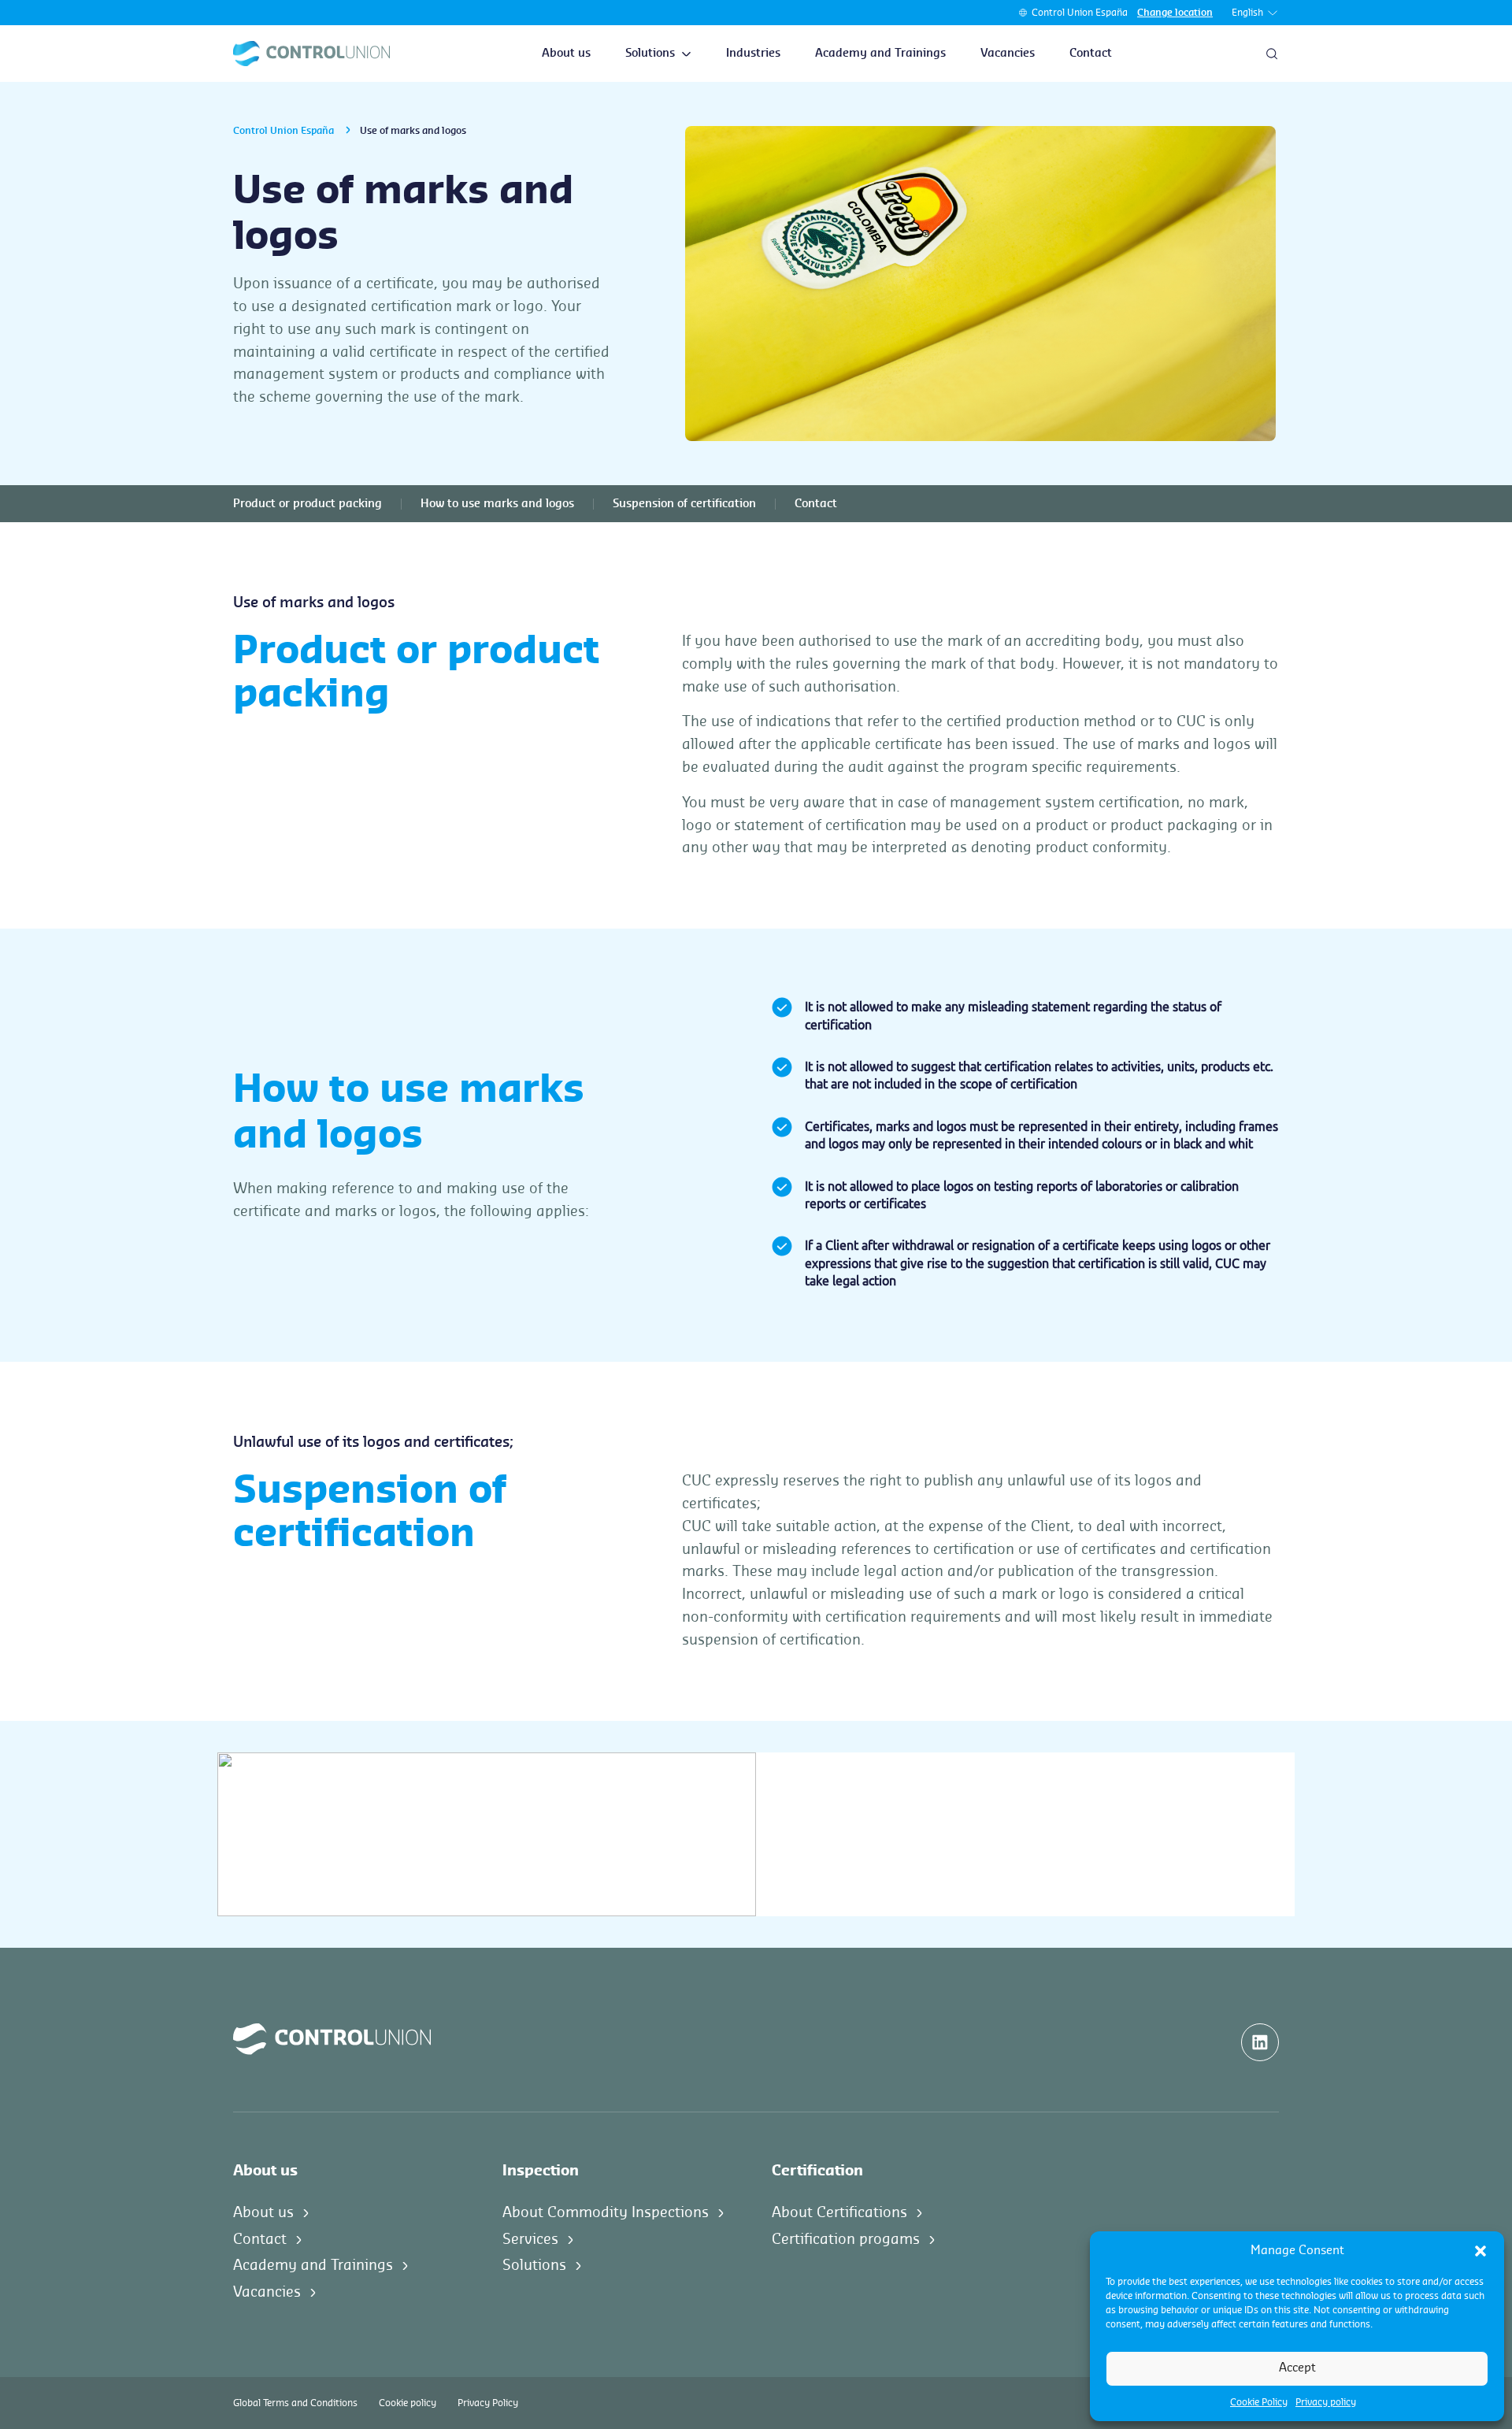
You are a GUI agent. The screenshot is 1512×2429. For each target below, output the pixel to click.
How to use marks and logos (497, 504)
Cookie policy (408, 2403)
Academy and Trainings (880, 54)
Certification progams (846, 2239)
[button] (1480, 2251)
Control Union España (1080, 13)
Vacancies (1008, 54)
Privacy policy (1326, 2402)
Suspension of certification (684, 504)
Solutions (650, 54)
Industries (753, 54)
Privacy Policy (488, 2403)
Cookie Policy (1259, 2402)
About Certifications (839, 2212)
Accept (1297, 2368)
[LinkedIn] (1260, 2042)
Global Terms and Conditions (295, 2403)
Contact (1091, 54)
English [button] (1247, 13)
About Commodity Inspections (606, 2212)
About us (566, 54)
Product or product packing (308, 504)
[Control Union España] (311, 54)
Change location (1175, 13)
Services (530, 2239)
